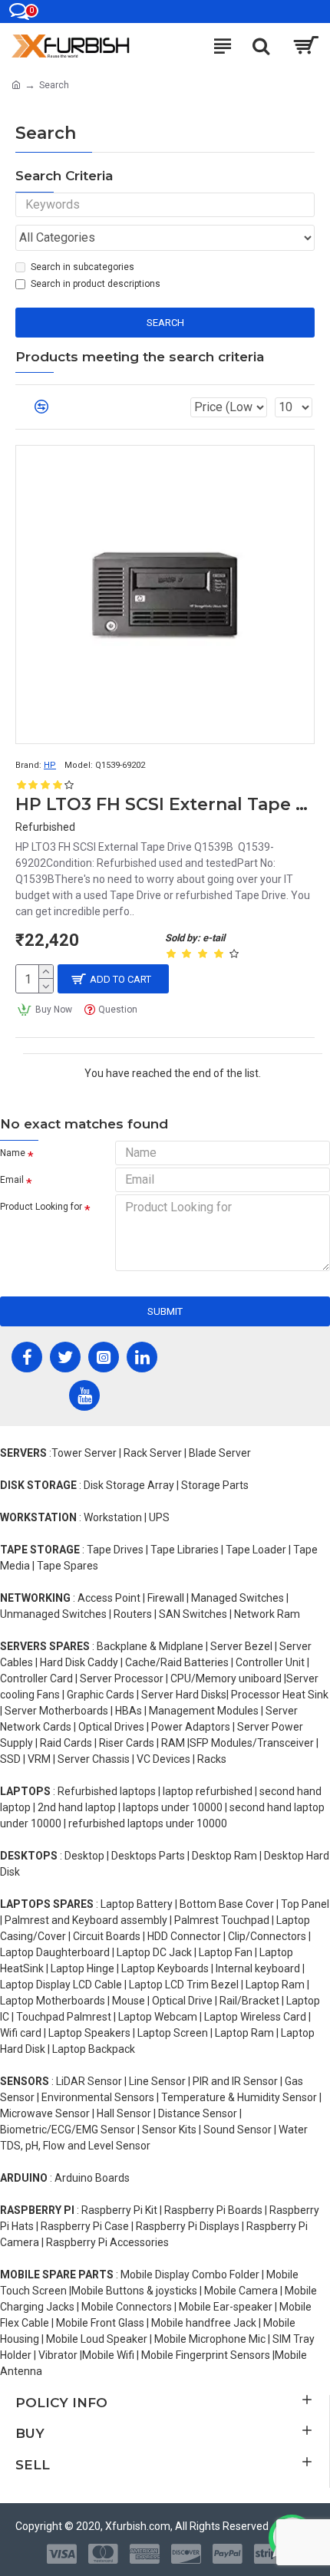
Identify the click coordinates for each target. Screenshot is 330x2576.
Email (12, 1180)
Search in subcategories (82, 267)
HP (50, 765)
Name (13, 1153)
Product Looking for (41, 1207)
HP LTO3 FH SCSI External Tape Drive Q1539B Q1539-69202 (165, 804)
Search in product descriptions (96, 284)
